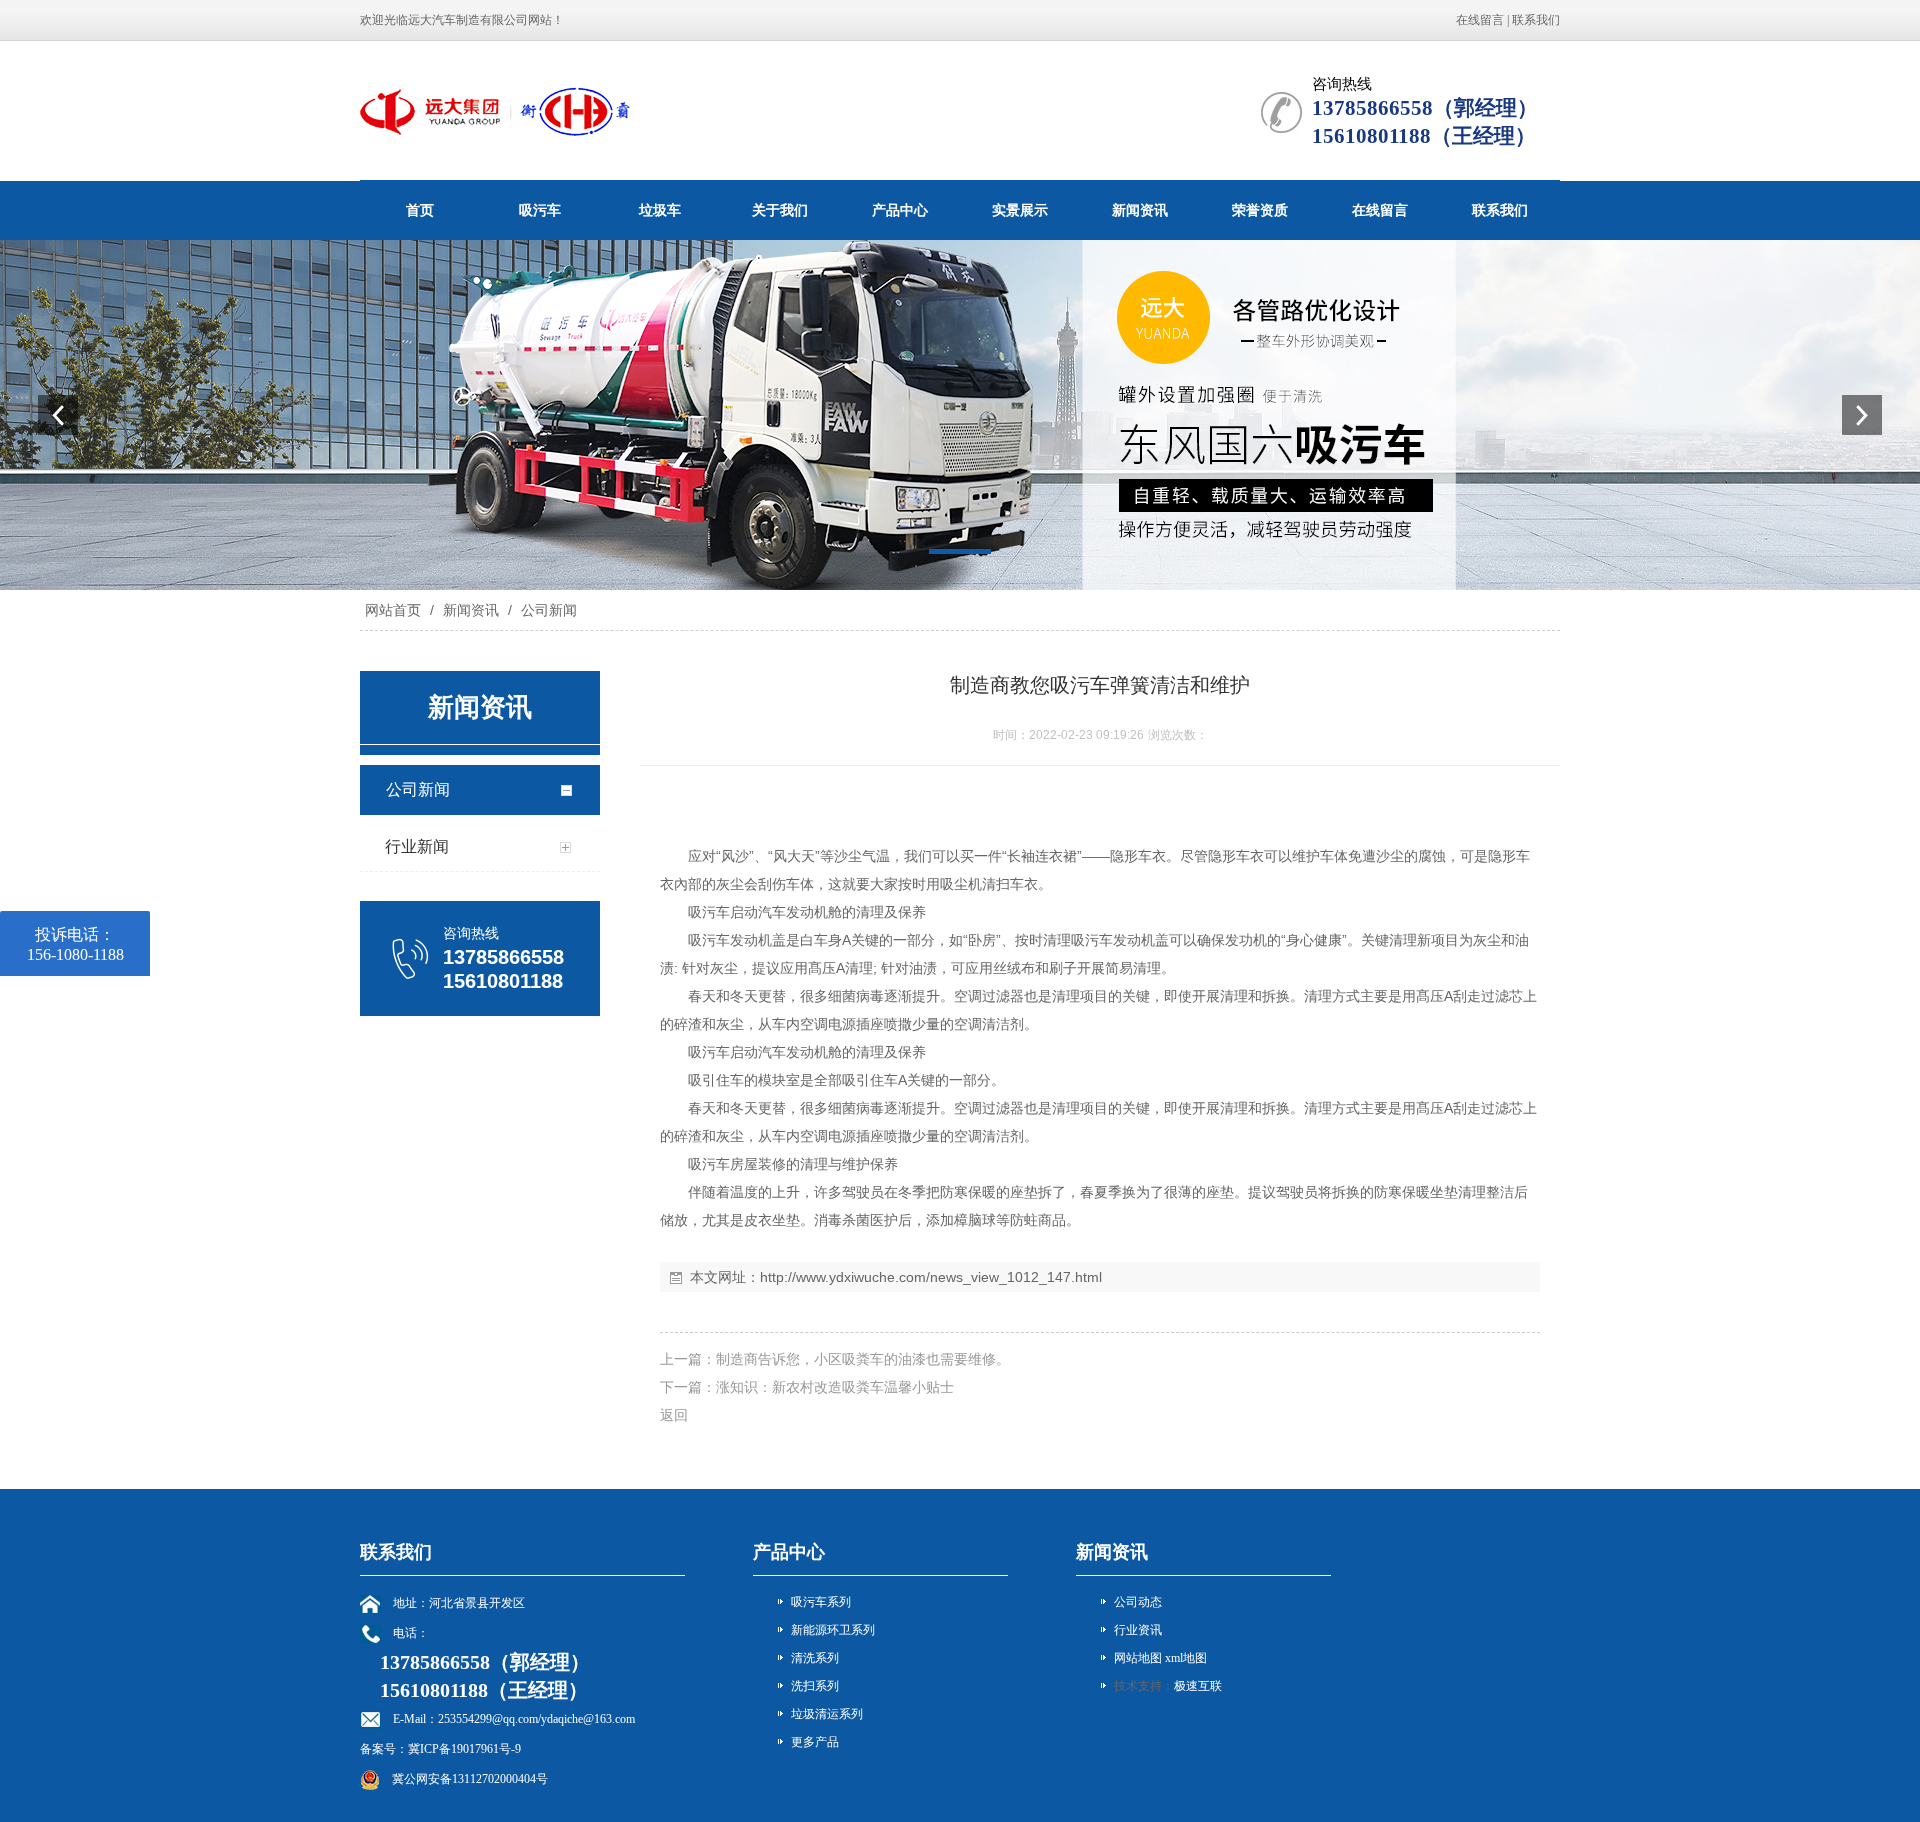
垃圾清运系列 (827, 1714)
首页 (420, 210)
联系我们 (1536, 20)
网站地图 (1138, 1658)
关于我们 (780, 210)
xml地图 (1186, 1658)
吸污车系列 (821, 1602)
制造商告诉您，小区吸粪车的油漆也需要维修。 (863, 1359)
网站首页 (393, 610)
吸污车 (540, 210)
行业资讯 (1138, 1630)
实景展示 (1020, 210)
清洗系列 (815, 1658)
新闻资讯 (1140, 210)
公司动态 (1138, 1602)
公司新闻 (547, 610)
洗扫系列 (815, 1686)
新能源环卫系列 (833, 1630)
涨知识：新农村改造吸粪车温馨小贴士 (835, 1387)
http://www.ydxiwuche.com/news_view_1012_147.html (931, 1277)
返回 (674, 1415)
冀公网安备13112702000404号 (470, 1779)
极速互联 (1198, 1686)
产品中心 (900, 210)
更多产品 (815, 1742)
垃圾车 (660, 210)
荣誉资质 (1260, 210)
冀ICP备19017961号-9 (464, 1749)
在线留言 (1480, 20)
